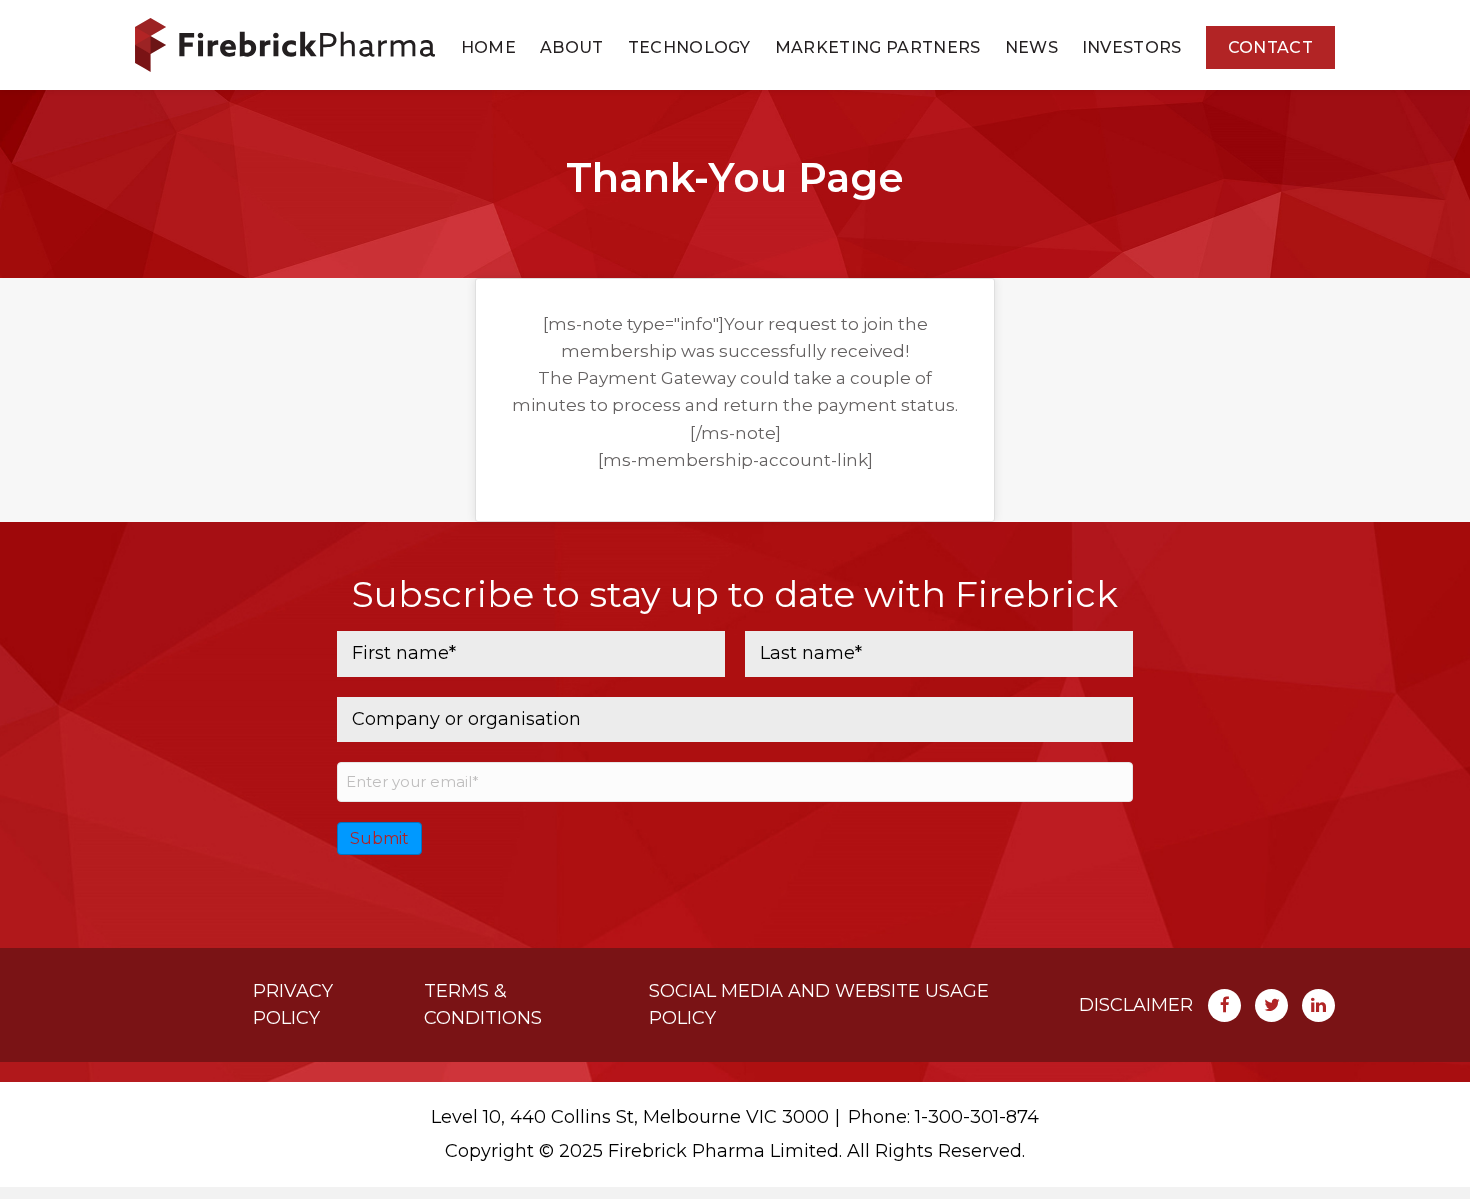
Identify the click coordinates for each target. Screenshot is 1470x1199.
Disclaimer (1136, 1005)
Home (488, 47)
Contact (1270, 47)
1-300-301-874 (977, 1117)
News (1031, 47)
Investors (1132, 47)
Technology (689, 47)
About (572, 47)
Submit (379, 838)
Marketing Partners (878, 47)
